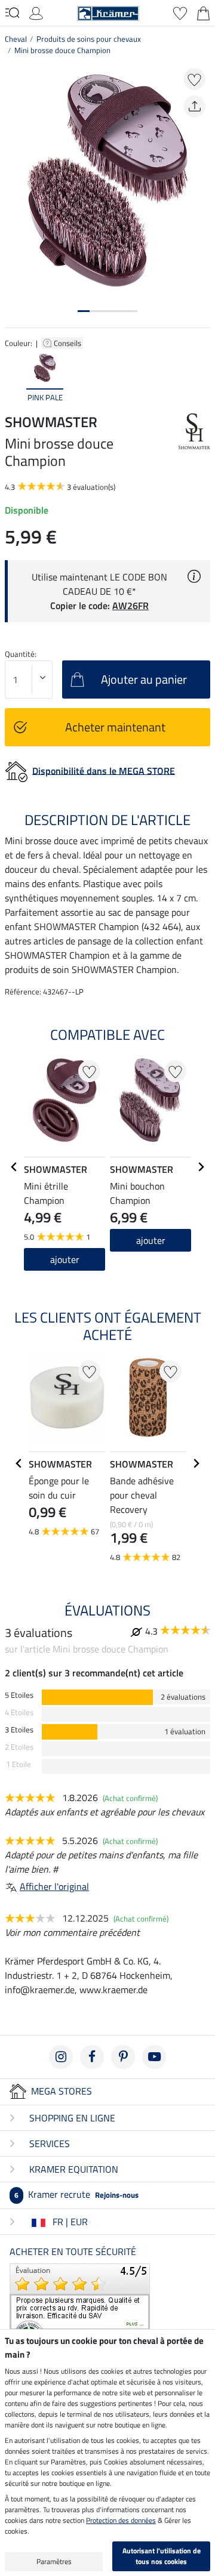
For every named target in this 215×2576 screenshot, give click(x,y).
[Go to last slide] (14, 1167)
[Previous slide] (14, 378)
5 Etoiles (19, 1695)
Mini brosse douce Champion (62, 50)
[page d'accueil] (108, 12)
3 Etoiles (19, 1730)
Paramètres (54, 2561)
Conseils (68, 343)
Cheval (16, 39)
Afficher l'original (54, 1886)
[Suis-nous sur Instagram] (61, 2057)
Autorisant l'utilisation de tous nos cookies (162, 2556)
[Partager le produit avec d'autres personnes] (194, 106)
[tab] (84, 311)
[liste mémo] (180, 12)
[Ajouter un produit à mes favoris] (194, 79)
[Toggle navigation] (12, 13)
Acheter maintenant (115, 727)
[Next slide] (201, 378)
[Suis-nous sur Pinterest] (123, 2057)
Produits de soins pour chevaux (89, 39)
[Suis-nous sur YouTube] (154, 2057)
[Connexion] (36, 12)
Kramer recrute (76, 2194)
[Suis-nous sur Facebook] (92, 2057)
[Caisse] (203, 12)
